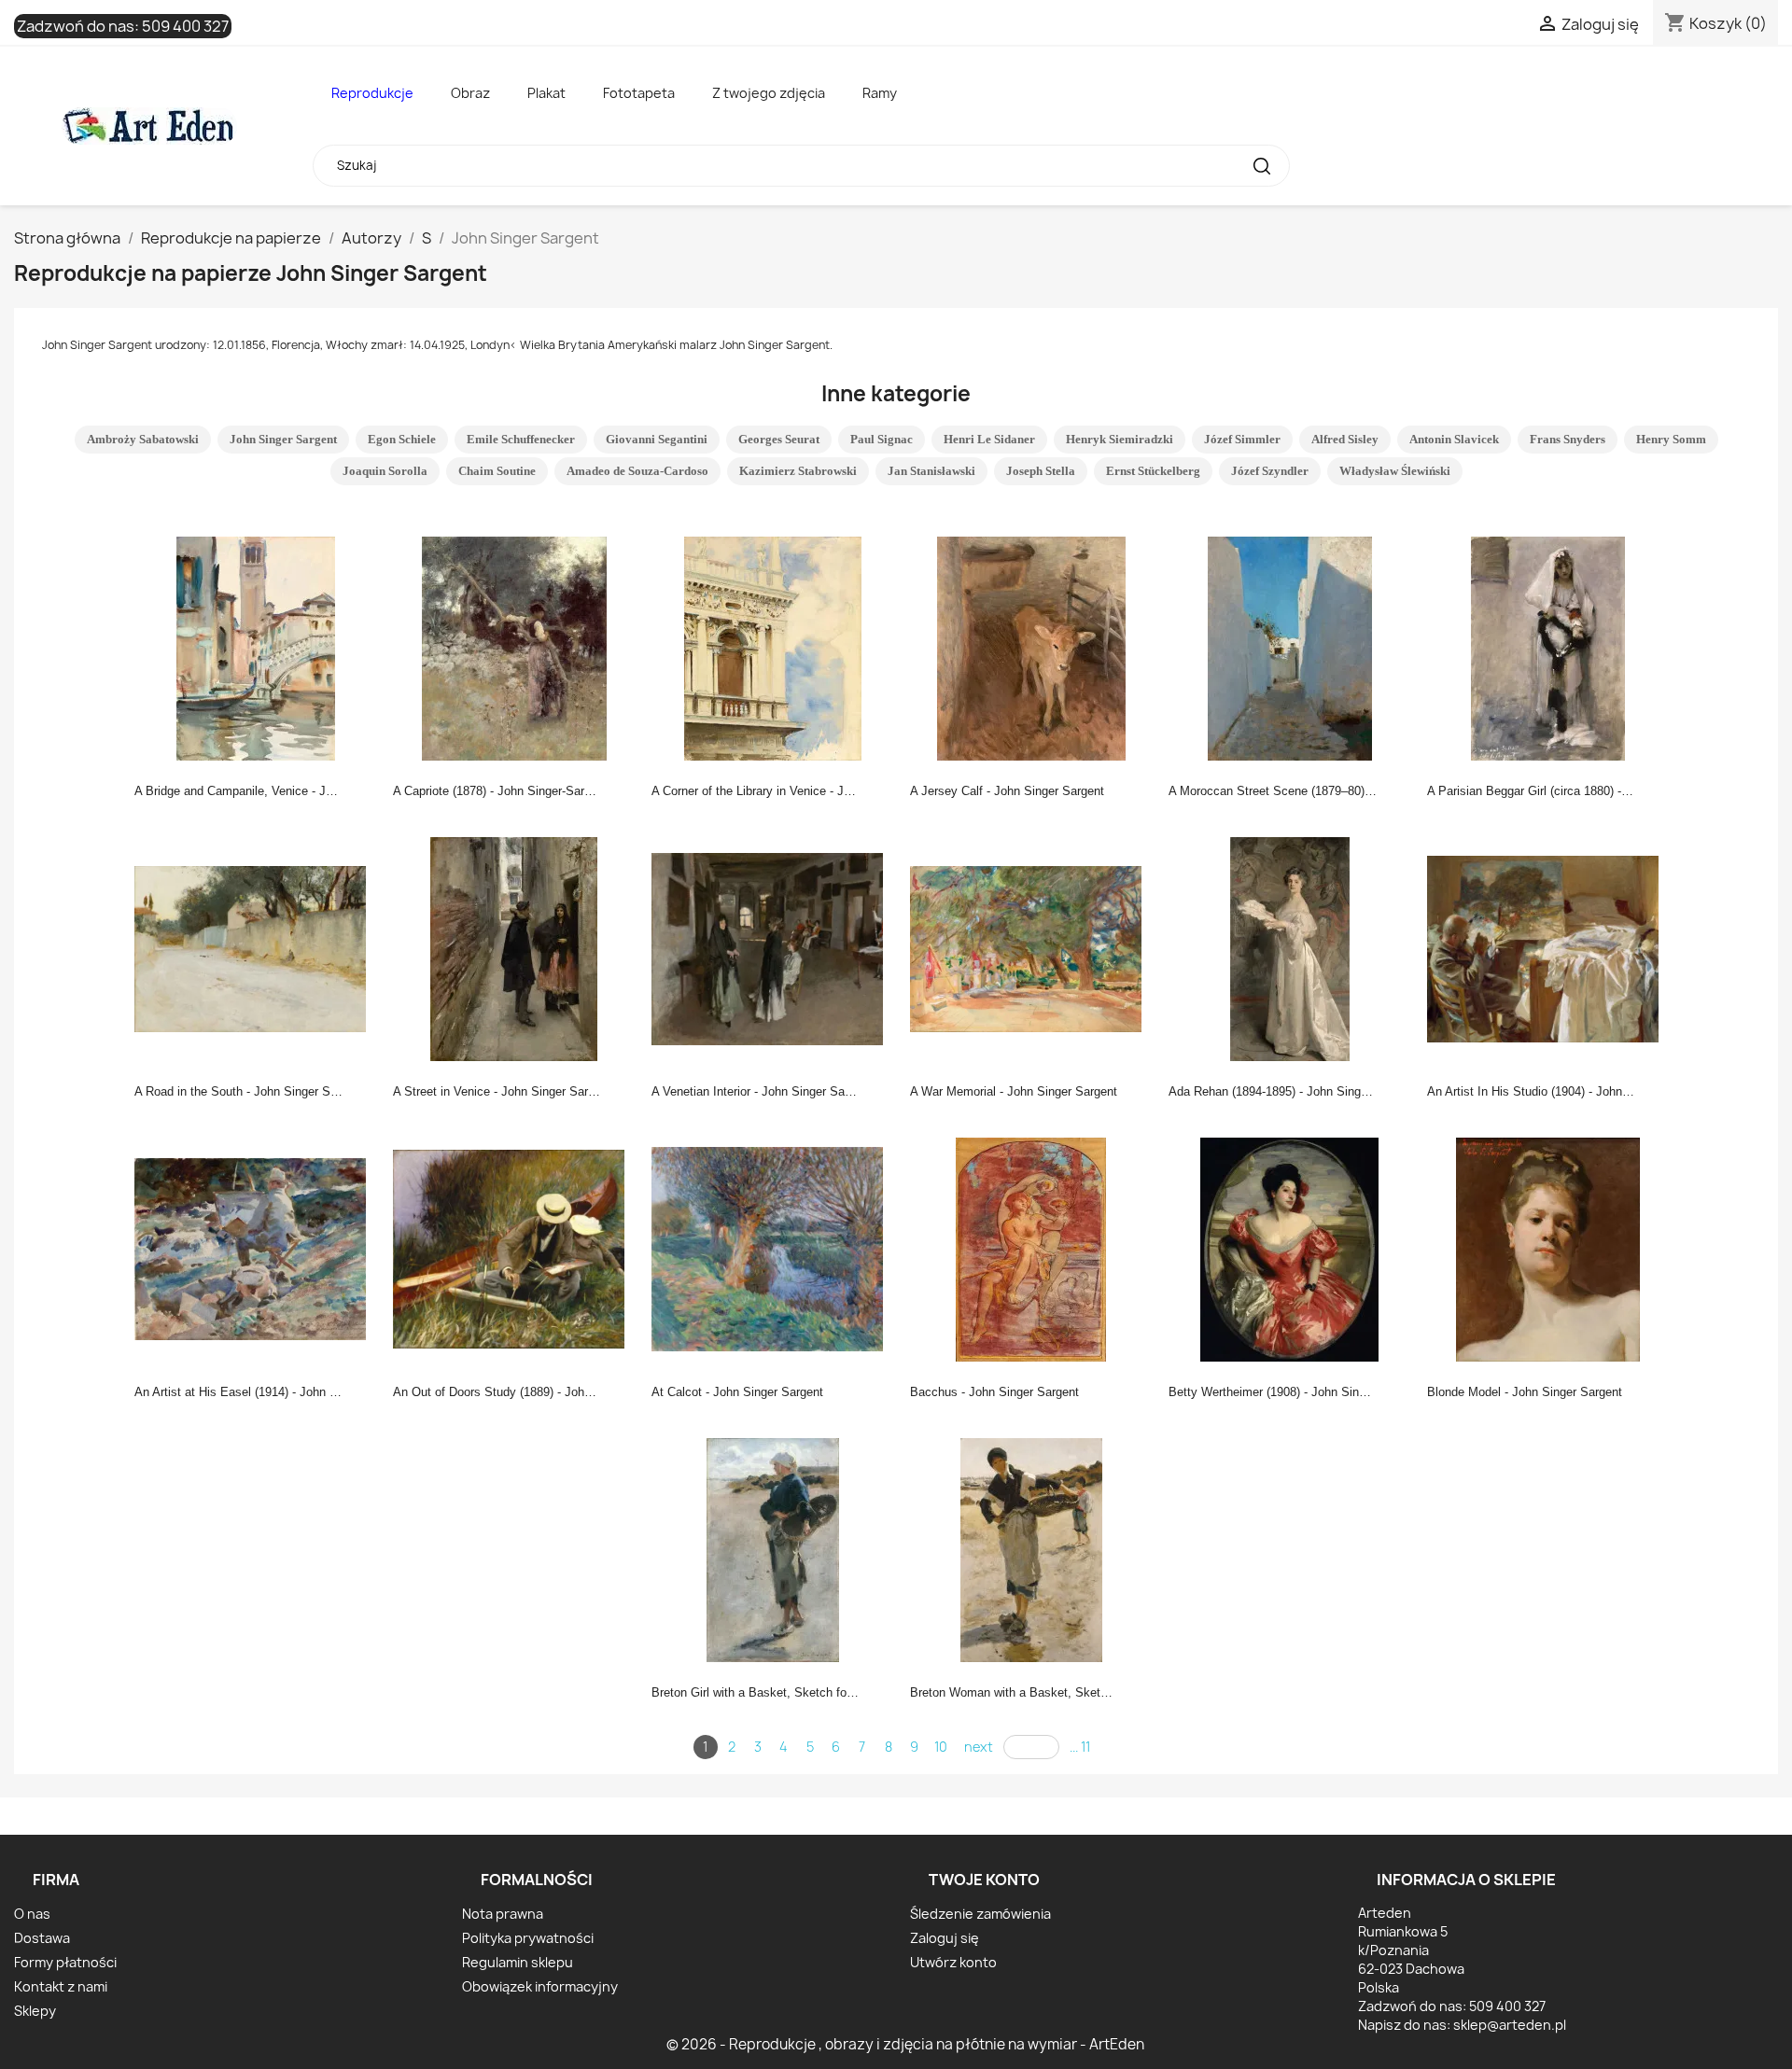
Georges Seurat (779, 439)
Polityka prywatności (528, 1938)
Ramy (880, 93)
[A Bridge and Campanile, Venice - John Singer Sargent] (256, 647)
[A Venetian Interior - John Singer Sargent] (773, 947)
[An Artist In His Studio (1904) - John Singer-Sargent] (1548, 947)
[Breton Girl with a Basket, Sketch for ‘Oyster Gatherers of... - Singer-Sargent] (773, 1548)
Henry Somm (1671, 439)
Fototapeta (639, 93)
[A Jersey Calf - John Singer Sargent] (1031, 647)
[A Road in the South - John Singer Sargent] (256, 947)
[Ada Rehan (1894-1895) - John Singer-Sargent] (1290, 947)
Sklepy (35, 2011)
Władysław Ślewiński (1395, 471)
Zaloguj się (945, 1938)
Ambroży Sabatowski (143, 439)
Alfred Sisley (1345, 439)
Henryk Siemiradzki (1120, 439)
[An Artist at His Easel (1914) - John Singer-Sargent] (256, 1248)
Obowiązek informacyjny (540, 1986)
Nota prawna (503, 1914)
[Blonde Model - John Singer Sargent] (1548, 1248)
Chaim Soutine (497, 471)
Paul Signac (882, 439)
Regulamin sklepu (518, 1962)
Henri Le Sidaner (989, 439)
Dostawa (42, 1938)
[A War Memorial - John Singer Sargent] (1031, 947)
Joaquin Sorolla (385, 471)
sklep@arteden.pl (1510, 2025)
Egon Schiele (402, 439)
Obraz (470, 93)
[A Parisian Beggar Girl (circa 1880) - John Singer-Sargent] (1548, 647)
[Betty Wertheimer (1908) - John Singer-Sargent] (1290, 1248)
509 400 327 (185, 26)
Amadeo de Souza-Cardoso (637, 471)
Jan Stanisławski (931, 471)
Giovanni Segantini (657, 439)
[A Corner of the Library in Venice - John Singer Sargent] (773, 647)
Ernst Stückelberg (1153, 471)
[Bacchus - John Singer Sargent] (1031, 1248)
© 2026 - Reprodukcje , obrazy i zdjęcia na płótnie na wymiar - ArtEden (905, 2044)
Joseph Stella (1041, 471)
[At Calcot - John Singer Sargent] (773, 1248)
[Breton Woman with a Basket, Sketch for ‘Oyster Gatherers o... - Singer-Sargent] (1031, 1548)
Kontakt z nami (61, 1986)
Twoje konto (984, 1880)
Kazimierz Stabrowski (798, 471)
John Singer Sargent (283, 439)
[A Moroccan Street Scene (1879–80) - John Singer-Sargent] (1290, 647)
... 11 (1080, 1747)
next (979, 1747)
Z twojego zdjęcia (769, 93)
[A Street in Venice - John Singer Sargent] (514, 947)
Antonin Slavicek (1454, 439)
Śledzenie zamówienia (980, 1914)
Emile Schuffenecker (521, 439)
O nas (32, 1914)
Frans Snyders (1568, 439)
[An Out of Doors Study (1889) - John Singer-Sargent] (514, 1248)
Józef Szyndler (1270, 471)
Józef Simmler (1242, 439)
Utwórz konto (953, 1962)
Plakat (546, 93)
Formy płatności (65, 1962)
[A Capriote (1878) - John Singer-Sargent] (514, 647)
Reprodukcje (372, 93)
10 (941, 1747)
